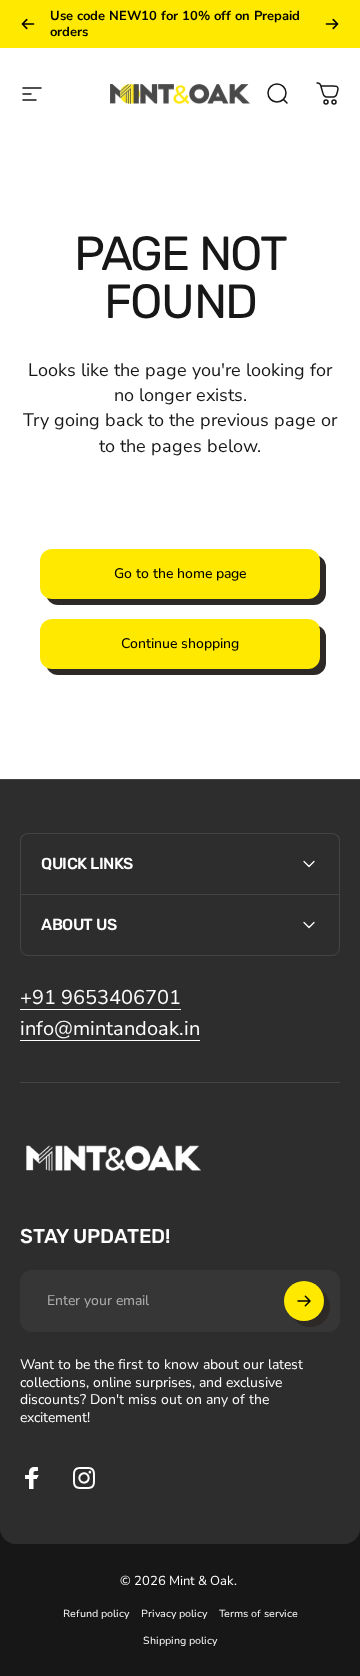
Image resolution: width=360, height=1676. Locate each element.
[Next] (332, 24)
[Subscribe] (304, 1301)
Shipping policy (180, 1640)
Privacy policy (174, 1613)
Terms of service (258, 1613)
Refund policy (96, 1613)
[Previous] (28, 24)
